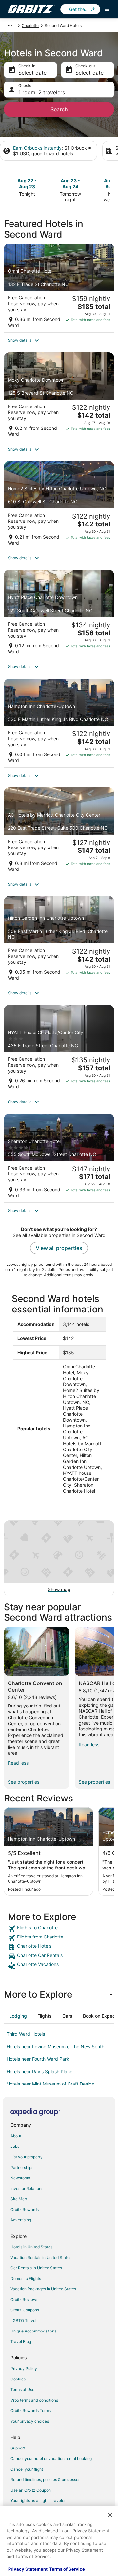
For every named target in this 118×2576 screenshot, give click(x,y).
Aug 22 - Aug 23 (27, 184)
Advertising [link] (21, 2220)
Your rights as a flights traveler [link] (38, 2501)
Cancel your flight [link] (27, 2469)
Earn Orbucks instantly (37, 148)
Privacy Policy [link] (24, 2368)
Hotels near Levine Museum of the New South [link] (55, 2046)
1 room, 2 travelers (42, 92)
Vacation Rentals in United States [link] (41, 2257)
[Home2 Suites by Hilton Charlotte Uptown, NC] (59, 505)
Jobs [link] (15, 2146)
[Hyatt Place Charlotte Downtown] (59, 614)
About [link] (16, 2136)
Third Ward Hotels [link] (26, 2034)
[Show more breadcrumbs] (10, 26)
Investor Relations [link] (27, 2188)
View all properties (59, 1248)
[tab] (18, 2016)
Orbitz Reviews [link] (24, 2299)
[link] (59, 1929)
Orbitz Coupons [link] (25, 2310)
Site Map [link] (19, 2199)
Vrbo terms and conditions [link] (34, 2400)
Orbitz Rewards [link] (25, 2209)
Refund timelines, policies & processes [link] (45, 2480)
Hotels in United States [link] (31, 2247)
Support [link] (18, 2448)
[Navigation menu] (107, 9)
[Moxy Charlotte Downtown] (59, 397)
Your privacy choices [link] (30, 2421)
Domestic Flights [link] (26, 2278)
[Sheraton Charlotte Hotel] (59, 1158)
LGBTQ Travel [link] (23, 2321)
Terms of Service (67, 2569)
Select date (32, 73)
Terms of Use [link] (22, 2390)
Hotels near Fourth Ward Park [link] (38, 2059)
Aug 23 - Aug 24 (70, 184)
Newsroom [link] (20, 2178)
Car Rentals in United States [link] (36, 2268)
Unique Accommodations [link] (33, 2331)
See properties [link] (24, 1782)
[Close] (110, 2515)
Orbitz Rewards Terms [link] (31, 2411)
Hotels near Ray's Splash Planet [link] (40, 2071)
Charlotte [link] (30, 25)
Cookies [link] (18, 2379)
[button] (59, 340)
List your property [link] (27, 2157)
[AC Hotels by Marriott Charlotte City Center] (59, 832)
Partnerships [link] (22, 2167)
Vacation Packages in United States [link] (43, 2289)
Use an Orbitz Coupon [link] (31, 2490)
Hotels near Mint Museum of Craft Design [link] (50, 2084)
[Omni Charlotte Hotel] (59, 288)
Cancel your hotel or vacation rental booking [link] (51, 2459)
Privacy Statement (28, 2569)
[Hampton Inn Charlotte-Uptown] (59, 723)
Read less (18, 1763)
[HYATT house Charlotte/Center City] (59, 1049)
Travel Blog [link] (21, 2342)
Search (59, 109)
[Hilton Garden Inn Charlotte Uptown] (59, 940)
